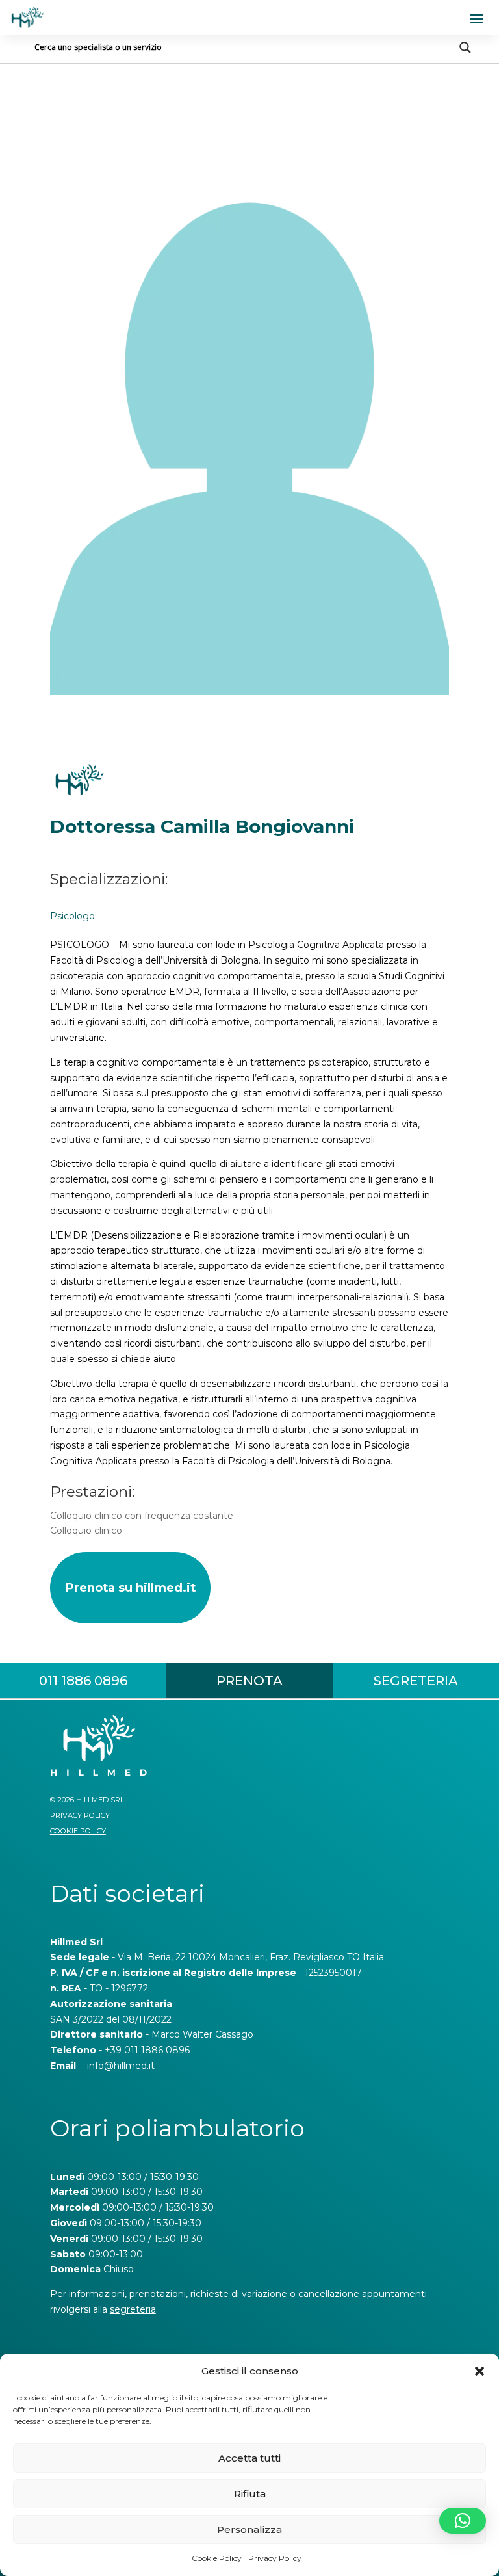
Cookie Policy (217, 2558)
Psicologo (72, 916)
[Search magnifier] (465, 47)
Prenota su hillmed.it (130, 1587)
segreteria (133, 2309)
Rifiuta (250, 2494)
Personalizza (249, 2530)
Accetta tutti (249, 2458)
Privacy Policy (275, 2558)
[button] (480, 2371)
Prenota (249, 1681)
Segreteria (416, 1681)
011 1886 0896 (83, 1681)
